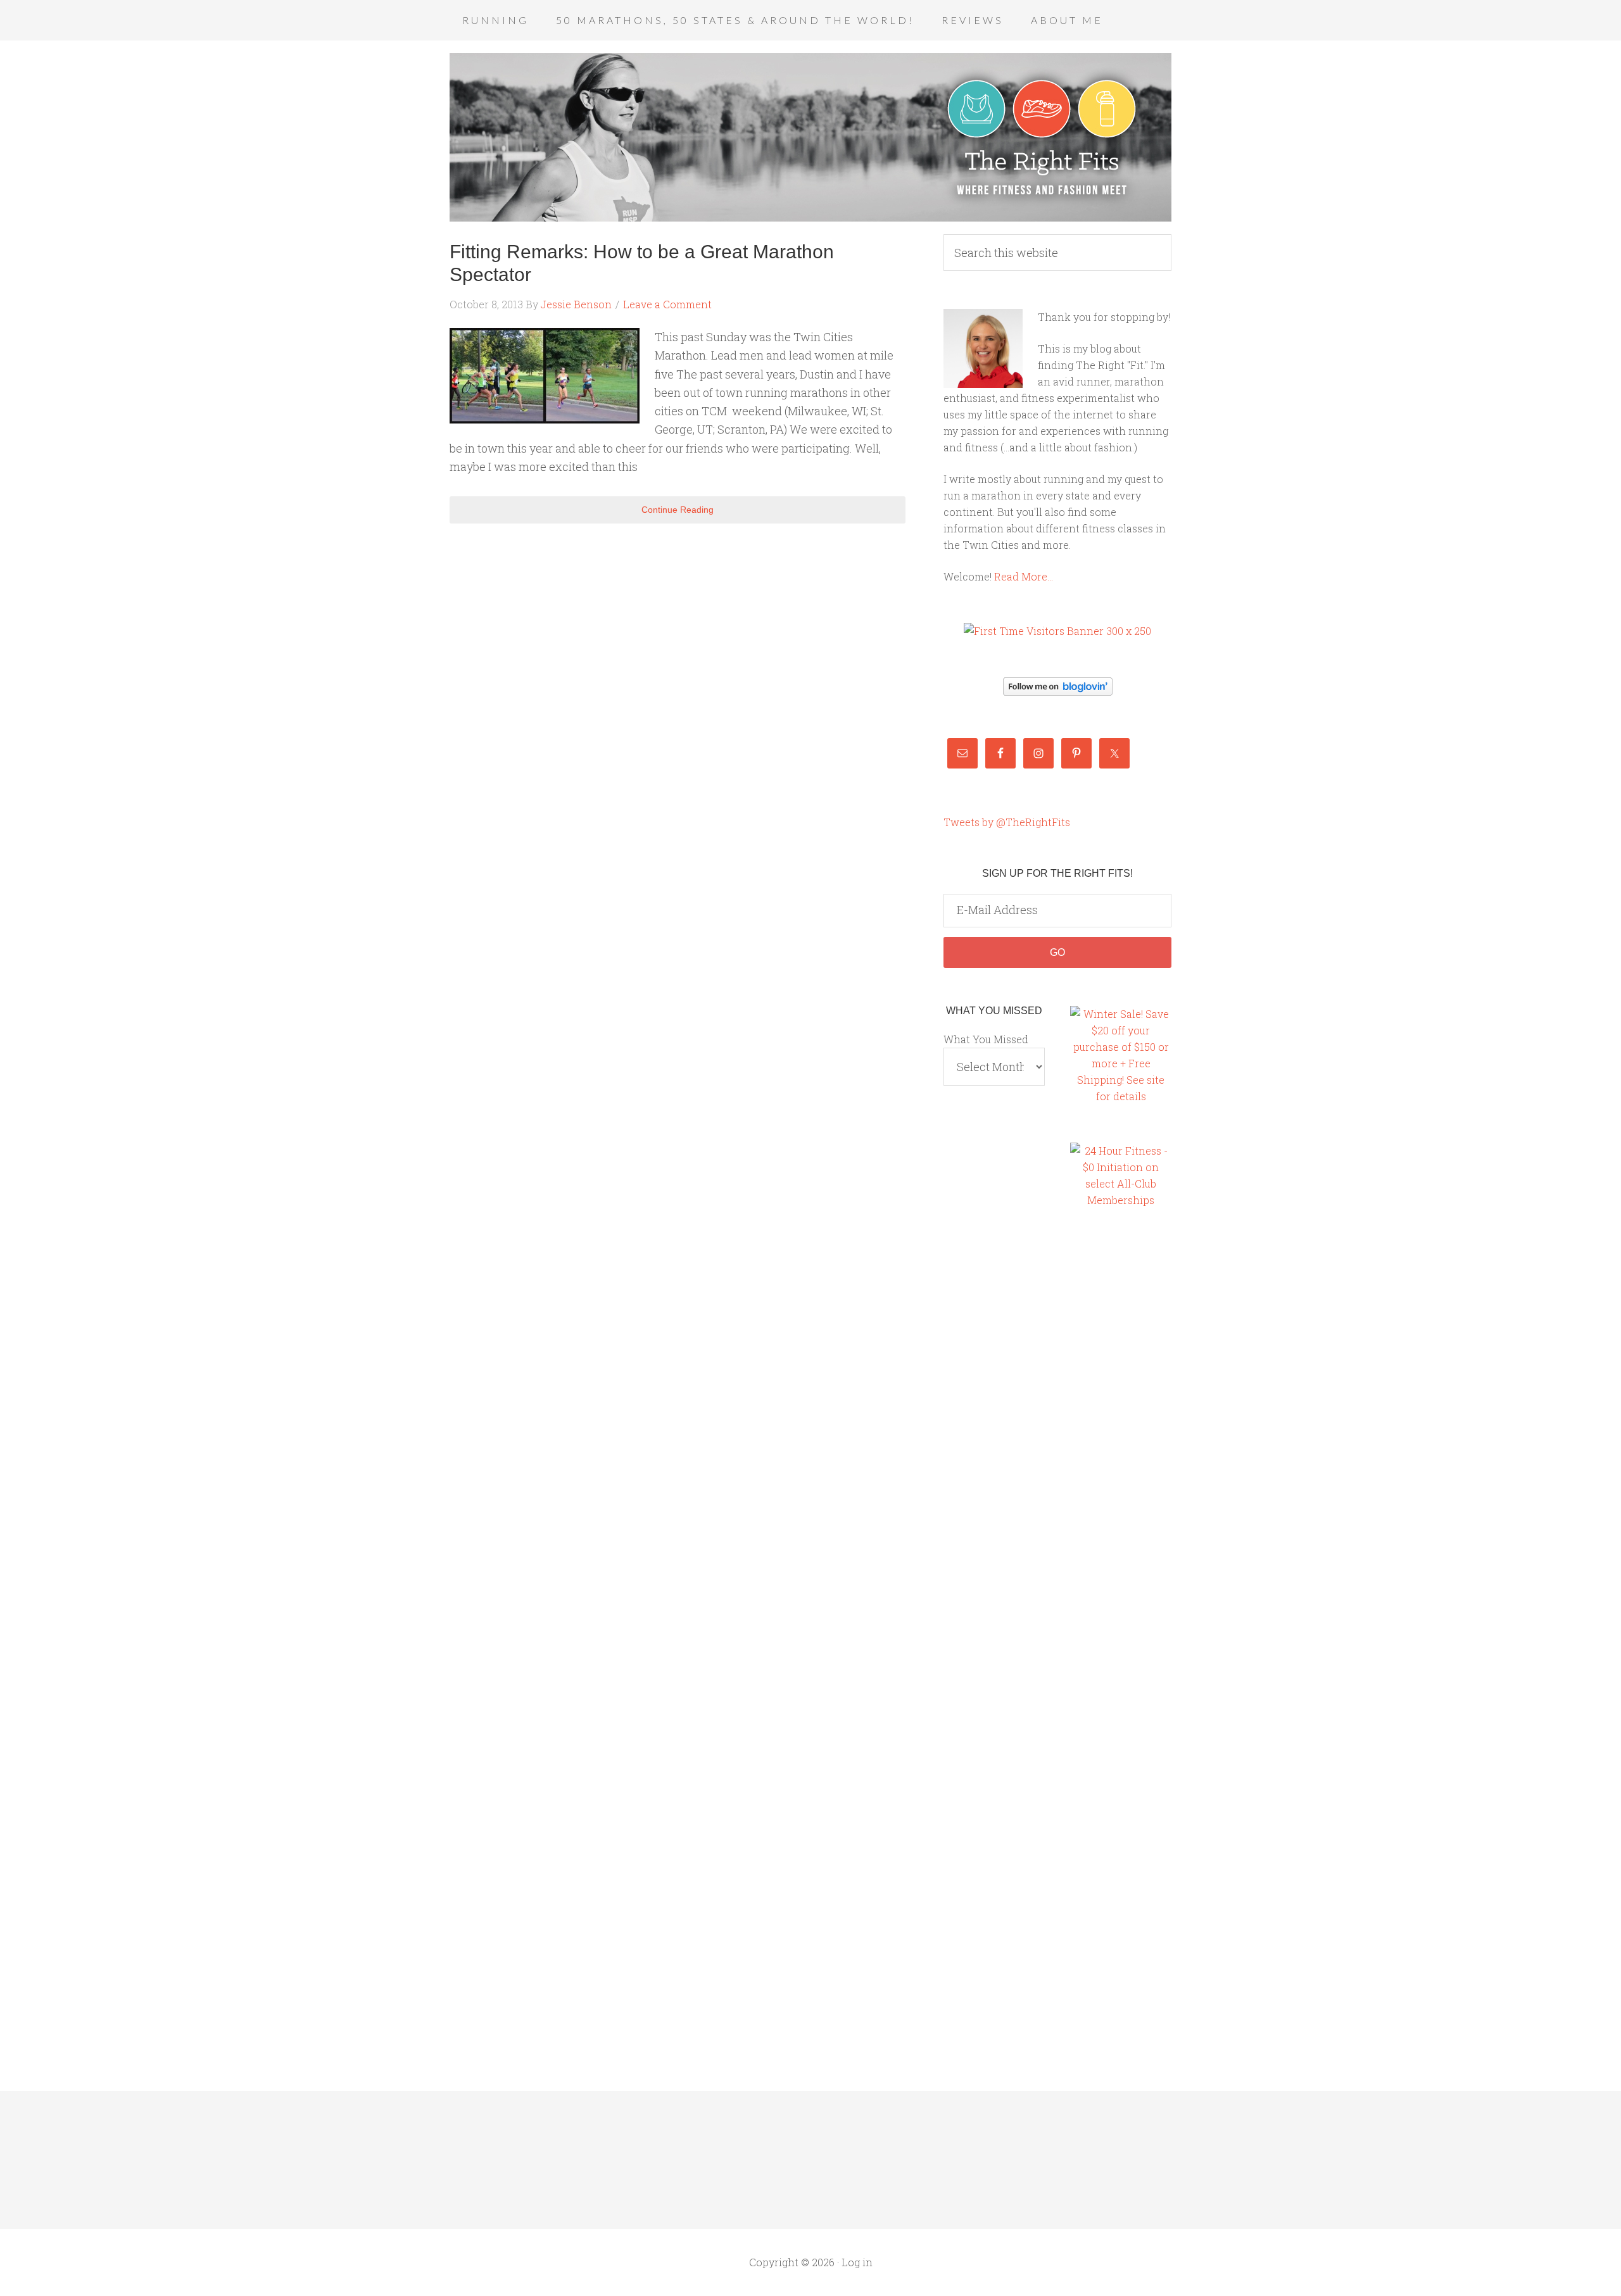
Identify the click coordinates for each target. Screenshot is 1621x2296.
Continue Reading (678, 510)
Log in (857, 2262)
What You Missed (986, 1039)
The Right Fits (810, 137)
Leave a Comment (667, 304)
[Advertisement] (1121, 1436)
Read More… (1024, 576)
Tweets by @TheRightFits (1007, 822)
